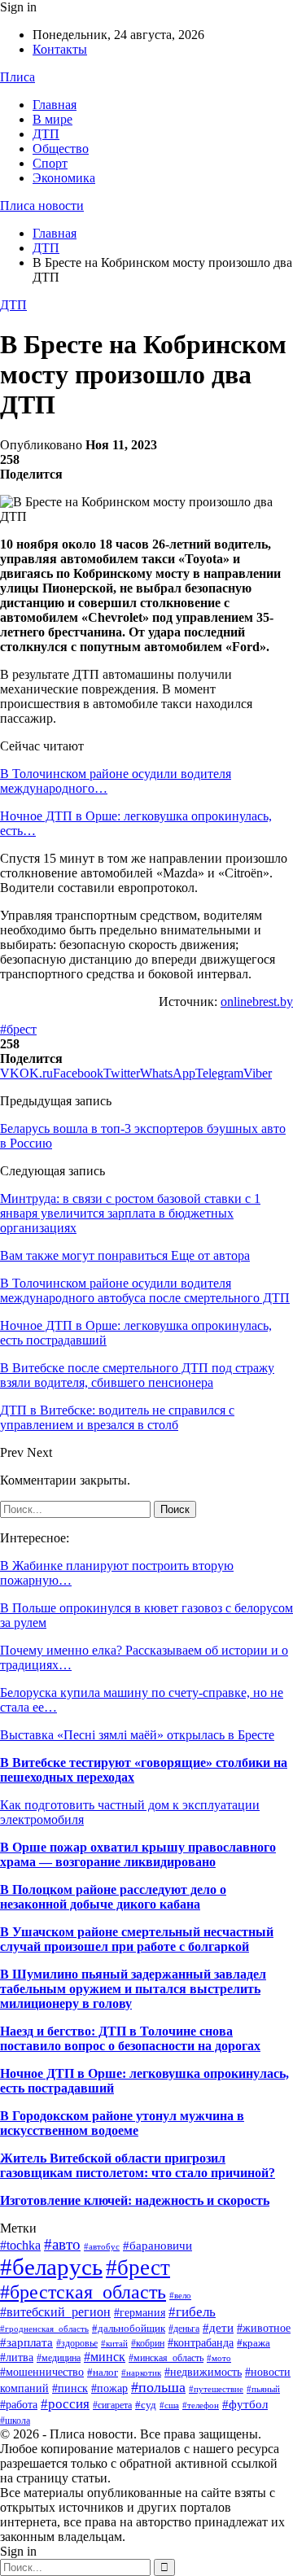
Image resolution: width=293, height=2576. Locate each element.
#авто (62, 2244)
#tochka (20, 2245)
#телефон (201, 2405)
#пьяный (263, 2389)
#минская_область (166, 2358)
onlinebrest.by (257, 1002)
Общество (61, 149)
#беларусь (51, 2267)
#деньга (184, 2329)
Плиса (17, 77)
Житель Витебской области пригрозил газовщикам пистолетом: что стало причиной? (138, 2165)
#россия (65, 2404)
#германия (140, 2313)
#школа (15, 2421)
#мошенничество (42, 2372)
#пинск (70, 2388)
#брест (18, 1029)
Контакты (60, 49)
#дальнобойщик (129, 2328)
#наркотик (141, 2373)
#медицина (59, 2358)
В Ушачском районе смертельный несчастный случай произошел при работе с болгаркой (137, 1939)
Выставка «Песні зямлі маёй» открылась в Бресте (137, 1735)
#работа (19, 2405)
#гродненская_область (44, 2329)
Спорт (50, 163)
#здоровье (77, 2343)
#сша (169, 2405)
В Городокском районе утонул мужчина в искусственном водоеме (122, 2123)
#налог (103, 2372)
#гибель (192, 2311)
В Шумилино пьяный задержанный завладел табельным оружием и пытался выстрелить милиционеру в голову (133, 1989)
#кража (254, 2343)
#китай (114, 2343)
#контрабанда (201, 2342)
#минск (105, 2357)
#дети (218, 2328)
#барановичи (157, 2246)
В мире (52, 119)
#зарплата (26, 2342)
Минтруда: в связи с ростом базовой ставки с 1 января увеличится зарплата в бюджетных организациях (130, 1213)
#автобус (102, 2246)
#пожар (109, 2388)
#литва (17, 2357)
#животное (264, 2328)
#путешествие (216, 2389)
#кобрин (148, 2343)
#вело (180, 2295)
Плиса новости (42, 206)
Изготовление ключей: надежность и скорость (135, 2200)
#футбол (245, 2404)
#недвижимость (203, 2372)
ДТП (46, 134)
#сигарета (112, 2405)
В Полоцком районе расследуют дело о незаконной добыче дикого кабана (113, 1897)
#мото (219, 2358)
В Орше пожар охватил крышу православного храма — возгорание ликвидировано (138, 1854)
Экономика (64, 178)
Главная (55, 105)
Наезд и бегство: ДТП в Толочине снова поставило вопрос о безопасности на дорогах (130, 2038)
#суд (146, 2405)
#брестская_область (83, 2292)
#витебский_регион (55, 2312)
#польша (158, 2387)
